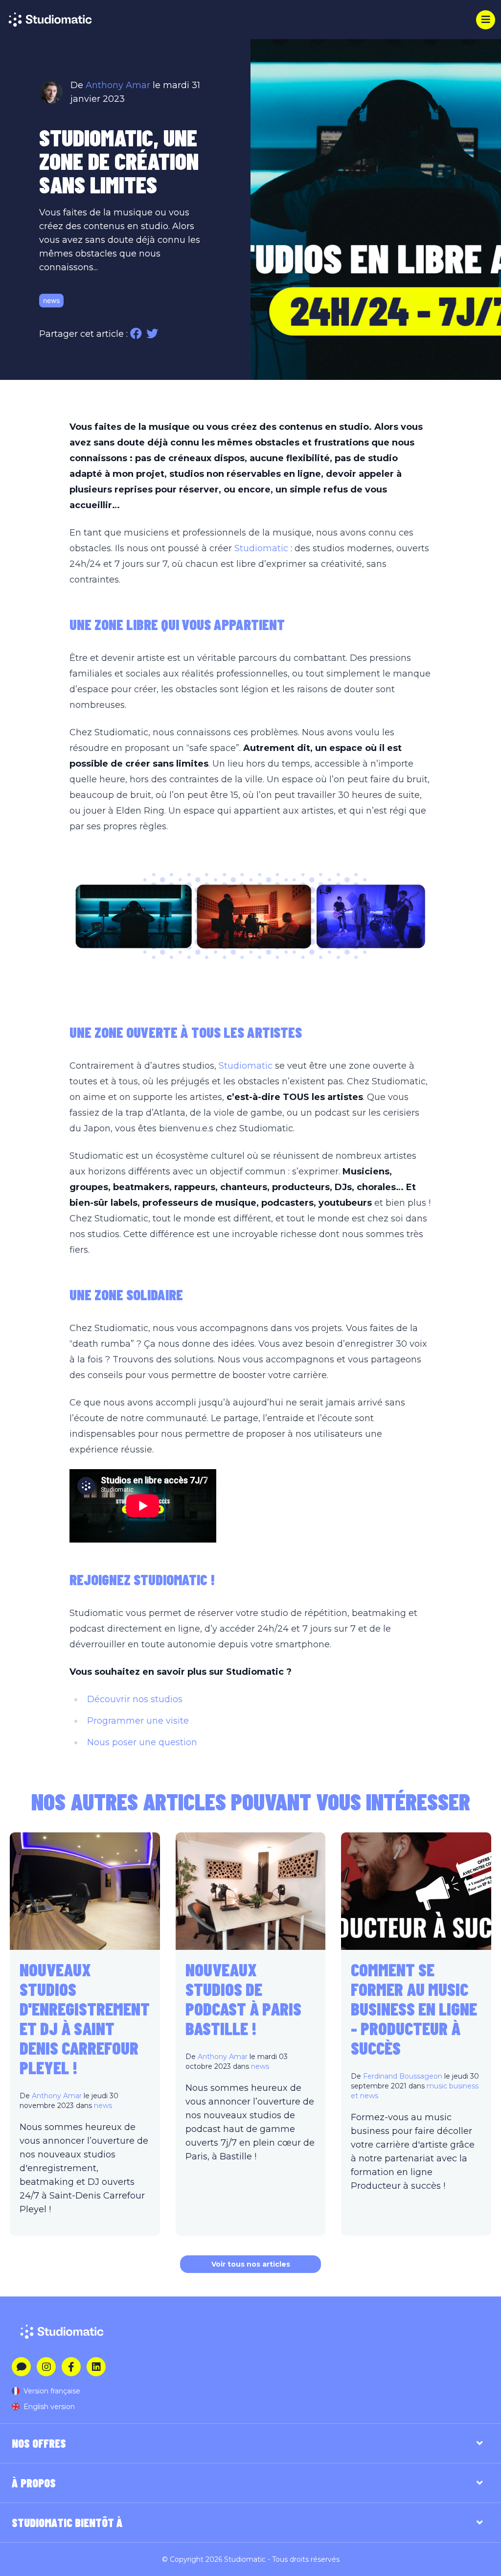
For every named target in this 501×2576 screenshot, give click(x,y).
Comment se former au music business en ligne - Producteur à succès (414, 2008)
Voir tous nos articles (251, 2264)
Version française (52, 2391)
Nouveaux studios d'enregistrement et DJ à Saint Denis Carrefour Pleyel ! (85, 2018)
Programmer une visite (138, 1721)
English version (49, 2407)
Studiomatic (261, 548)
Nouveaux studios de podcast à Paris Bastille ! (243, 1999)
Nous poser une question (142, 1742)
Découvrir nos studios (135, 1699)
